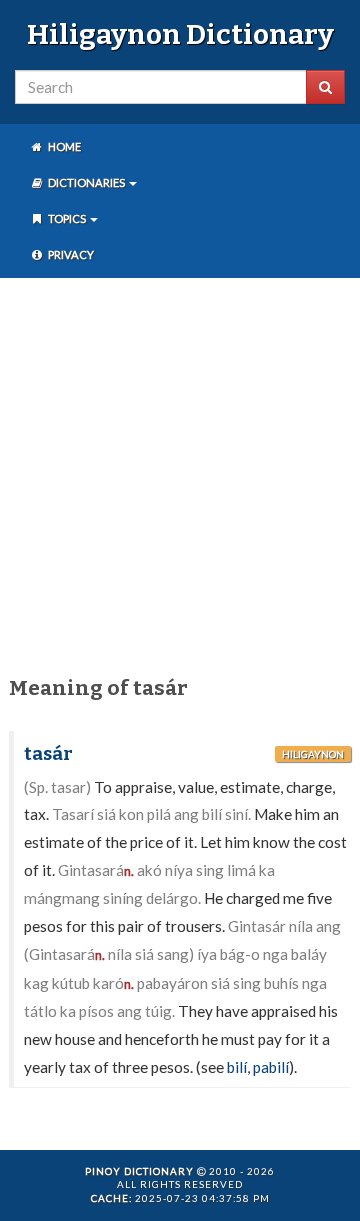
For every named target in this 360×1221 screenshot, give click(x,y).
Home (63, 146)
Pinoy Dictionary (139, 1171)
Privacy (70, 254)
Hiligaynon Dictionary (180, 34)
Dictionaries (86, 182)
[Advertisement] (180, 473)
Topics (67, 218)
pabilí (271, 1067)
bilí (237, 1067)
